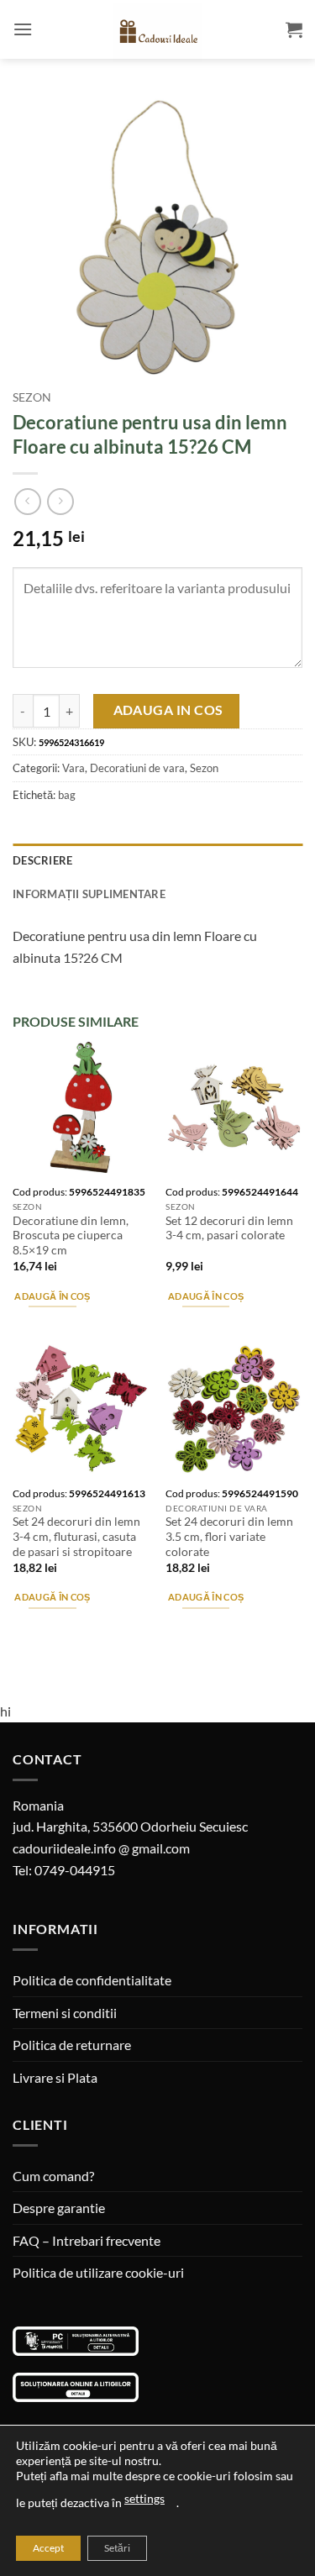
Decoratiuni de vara (137, 768)
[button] (23, 29)
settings (144, 2498)
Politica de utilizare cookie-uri (98, 2272)
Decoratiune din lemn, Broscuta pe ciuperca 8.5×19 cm (71, 1235)
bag (67, 795)
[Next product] (27, 501)
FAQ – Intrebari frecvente (87, 2240)
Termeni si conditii (65, 2013)
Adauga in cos (168, 710)
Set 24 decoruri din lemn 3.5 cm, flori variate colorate (229, 1536)
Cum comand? (53, 2176)
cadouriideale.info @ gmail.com (101, 1848)
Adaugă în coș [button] (52, 1296)
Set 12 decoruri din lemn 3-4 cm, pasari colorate (229, 1228)
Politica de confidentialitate (92, 1980)
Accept (48, 2548)
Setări (117, 2548)
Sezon (32, 397)
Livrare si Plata (55, 2077)
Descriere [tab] (42, 860)
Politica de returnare (72, 2045)
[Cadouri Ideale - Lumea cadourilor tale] (158, 33)
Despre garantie (59, 2208)
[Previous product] (60, 501)
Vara (73, 768)
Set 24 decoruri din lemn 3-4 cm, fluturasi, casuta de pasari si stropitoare (76, 1536)
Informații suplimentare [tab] (89, 894)
